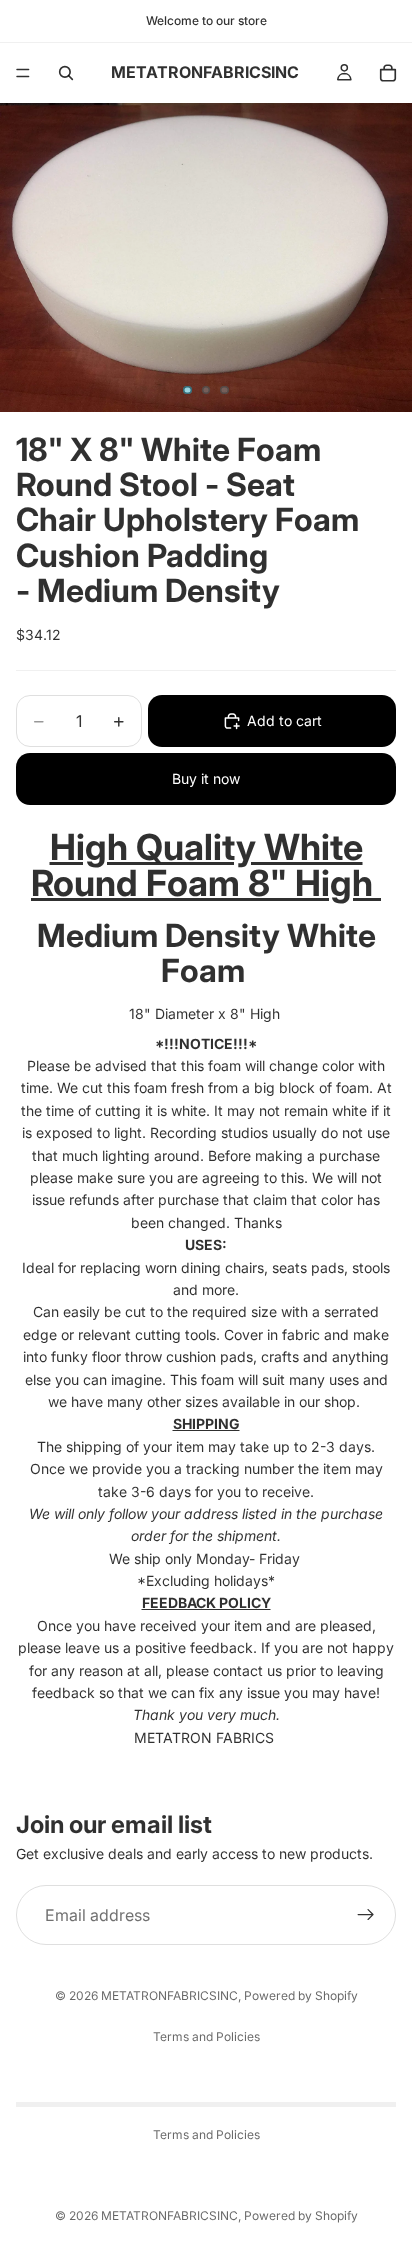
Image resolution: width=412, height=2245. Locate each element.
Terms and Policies (206, 2036)
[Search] (66, 73)
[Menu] (23, 73)
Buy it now (206, 778)
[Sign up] (366, 1915)
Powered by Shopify (301, 1995)
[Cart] (388, 73)
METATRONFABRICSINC (169, 1995)
